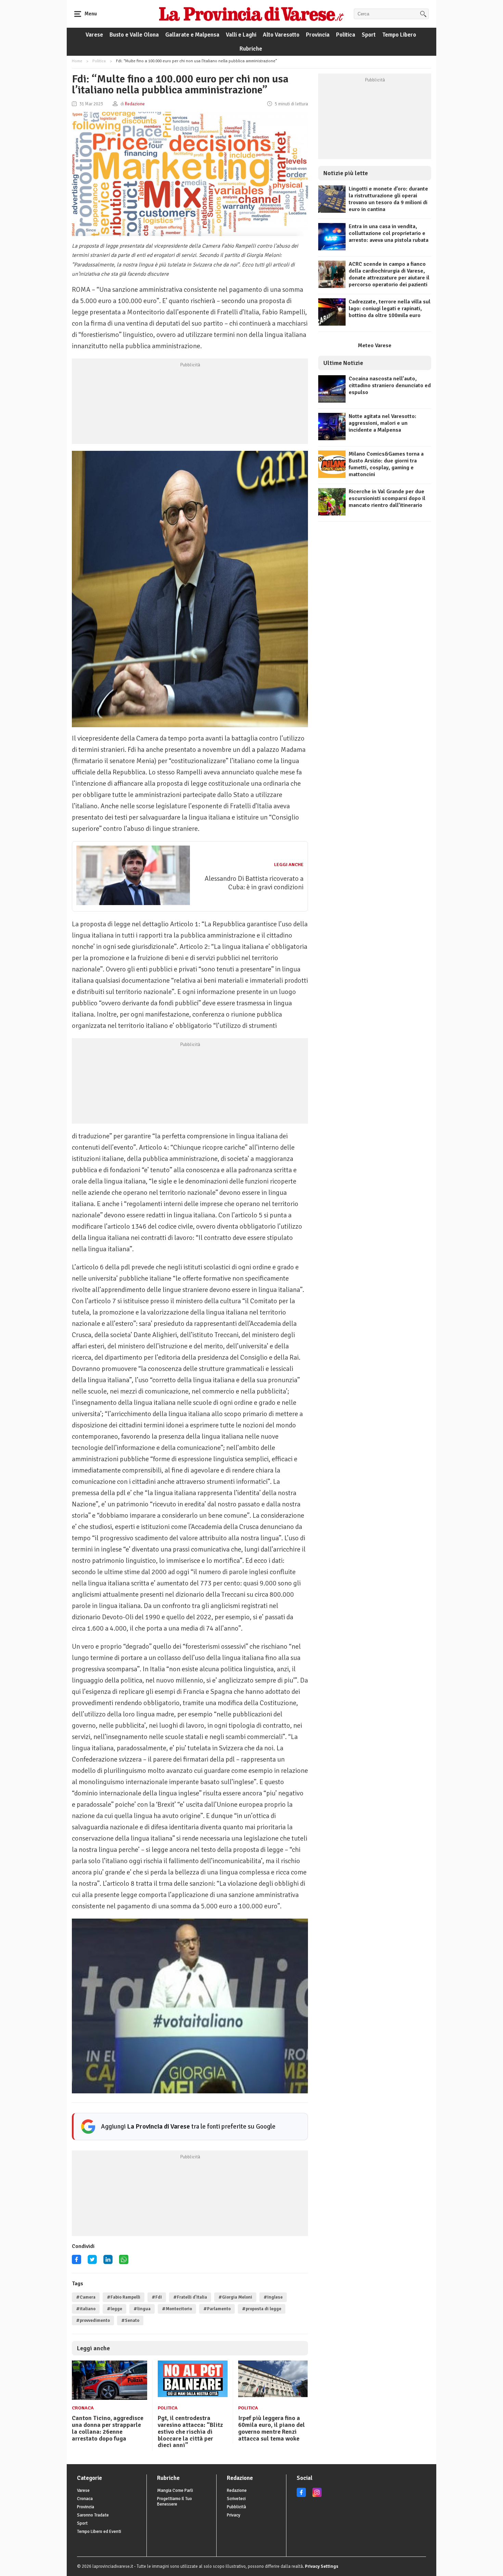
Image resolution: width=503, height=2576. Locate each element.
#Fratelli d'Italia (190, 2297)
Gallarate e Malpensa (192, 35)
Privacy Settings (322, 2566)
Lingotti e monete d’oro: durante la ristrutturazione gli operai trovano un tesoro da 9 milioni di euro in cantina (388, 199)
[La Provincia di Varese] (251, 14)
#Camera (86, 2297)
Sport (369, 35)
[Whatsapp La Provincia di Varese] (124, 2262)
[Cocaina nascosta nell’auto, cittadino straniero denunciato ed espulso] (332, 401)
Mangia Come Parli (175, 2490)
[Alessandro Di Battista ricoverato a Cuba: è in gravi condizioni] (133, 903)
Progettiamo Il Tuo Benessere (175, 2501)
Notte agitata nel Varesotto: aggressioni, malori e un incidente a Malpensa (383, 423)
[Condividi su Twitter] (92, 2262)
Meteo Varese (375, 345)
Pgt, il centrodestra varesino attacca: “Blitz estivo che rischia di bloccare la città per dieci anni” (190, 2431)
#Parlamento (217, 2309)
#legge (114, 2309)
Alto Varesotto (281, 35)
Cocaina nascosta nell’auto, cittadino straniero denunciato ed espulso (390, 385)
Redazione (237, 2490)
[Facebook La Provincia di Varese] (76, 2262)
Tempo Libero (399, 35)
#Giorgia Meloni (235, 2297)
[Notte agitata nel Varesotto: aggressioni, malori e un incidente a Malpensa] (332, 439)
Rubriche (251, 49)
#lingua (142, 2309)
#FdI (157, 2297)
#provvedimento (93, 2320)
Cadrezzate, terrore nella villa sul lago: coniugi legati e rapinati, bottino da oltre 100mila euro (390, 309)
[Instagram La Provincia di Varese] (317, 2496)
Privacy (234, 2515)
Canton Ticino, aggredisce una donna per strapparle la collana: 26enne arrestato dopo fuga (108, 2428)
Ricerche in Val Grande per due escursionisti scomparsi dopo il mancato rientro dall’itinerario (387, 498)
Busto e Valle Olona (134, 35)
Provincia (318, 35)
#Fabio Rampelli (124, 2297)
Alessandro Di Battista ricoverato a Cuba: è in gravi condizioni (254, 883)
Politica (346, 35)
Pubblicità (236, 2507)
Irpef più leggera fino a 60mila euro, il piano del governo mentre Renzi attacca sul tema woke (272, 2428)
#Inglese (273, 2297)
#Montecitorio (177, 2309)
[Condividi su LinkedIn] (108, 2262)
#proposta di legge (262, 2309)
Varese (94, 35)
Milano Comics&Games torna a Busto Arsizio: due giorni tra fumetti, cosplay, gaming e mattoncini (386, 464)
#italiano (86, 2309)
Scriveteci (236, 2499)
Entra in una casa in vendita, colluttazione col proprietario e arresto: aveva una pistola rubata (389, 233)
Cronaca (83, 2408)
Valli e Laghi (241, 35)
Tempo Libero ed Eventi (99, 2532)
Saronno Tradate (93, 2515)
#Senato (130, 2320)
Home (77, 61)
